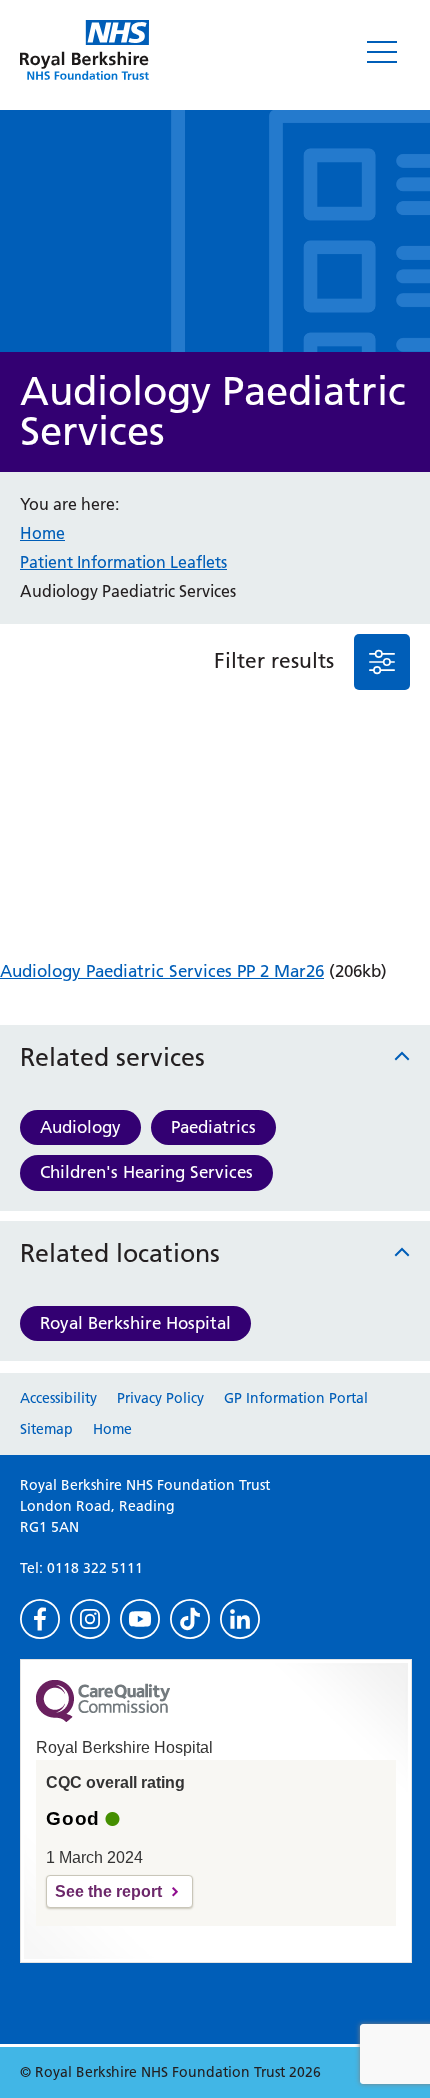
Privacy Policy (160, 1398)
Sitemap (46, 1429)
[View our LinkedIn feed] (240, 1619)
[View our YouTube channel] (140, 1619)
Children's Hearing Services (146, 1172)
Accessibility (58, 1398)
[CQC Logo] (103, 1717)
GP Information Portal (296, 1398)
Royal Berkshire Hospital (135, 1323)
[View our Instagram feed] (90, 1619)
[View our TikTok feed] (190, 1619)
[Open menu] (382, 52)
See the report (108, 1891)
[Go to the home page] (84, 50)
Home (42, 533)
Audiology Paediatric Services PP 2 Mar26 (162, 971)
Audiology (80, 1127)
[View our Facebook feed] (40, 1619)
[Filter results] (382, 662)
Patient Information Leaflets (123, 562)
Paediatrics (213, 1127)
